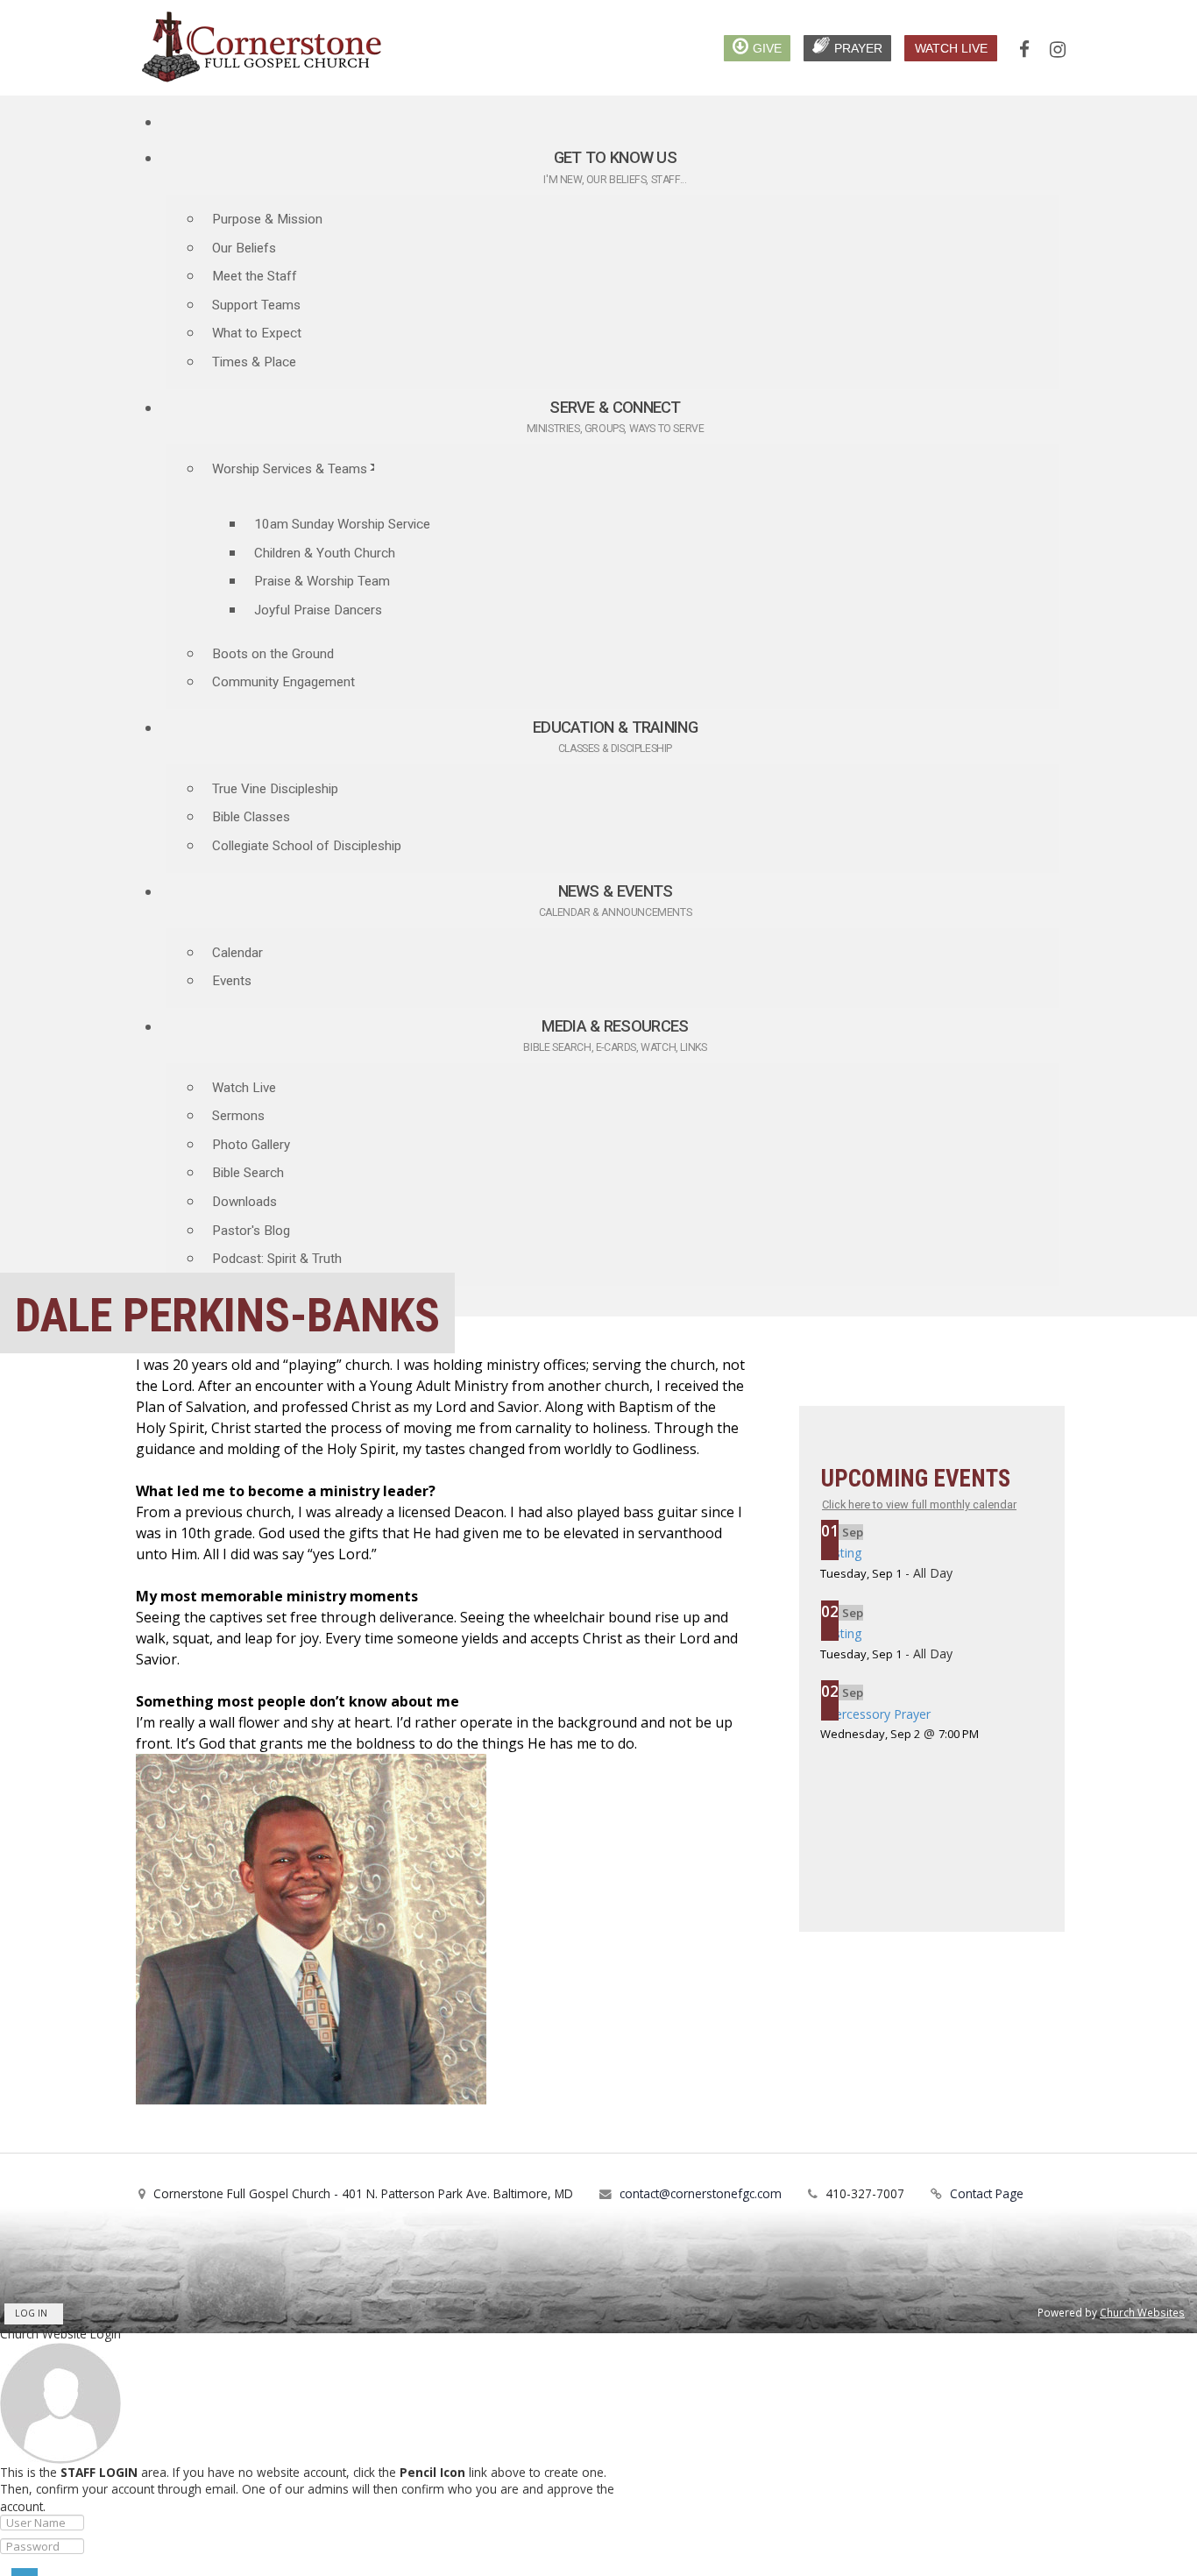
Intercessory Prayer (875, 1714)
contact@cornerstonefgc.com (701, 2193)
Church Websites (1142, 2312)
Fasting (841, 1553)
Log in (31, 2313)
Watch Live (951, 48)
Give (767, 48)
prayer (858, 48)
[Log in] (25, 2572)
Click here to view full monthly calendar (919, 1504)
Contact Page (987, 2193)
